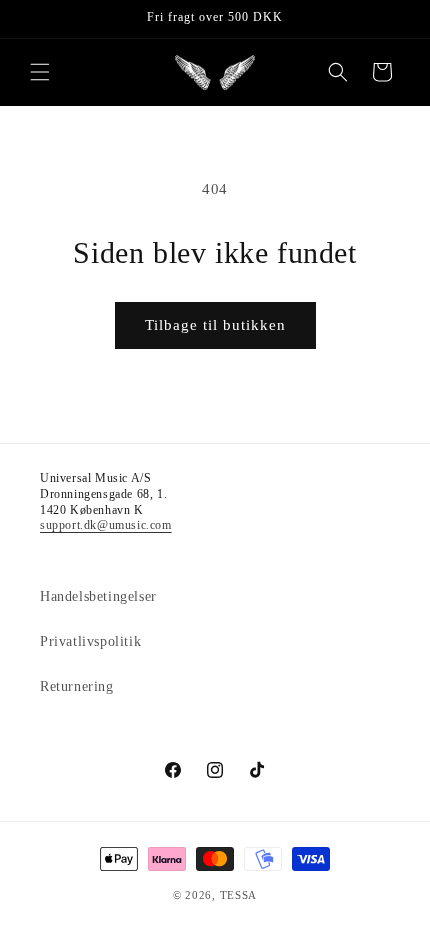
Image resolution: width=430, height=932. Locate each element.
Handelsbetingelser (98, 596)
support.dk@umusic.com (106, 525)
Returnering (77, 686)
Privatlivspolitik (90, 641)
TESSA (239, 895)
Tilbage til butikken (215, 325)
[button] (40, 72)
